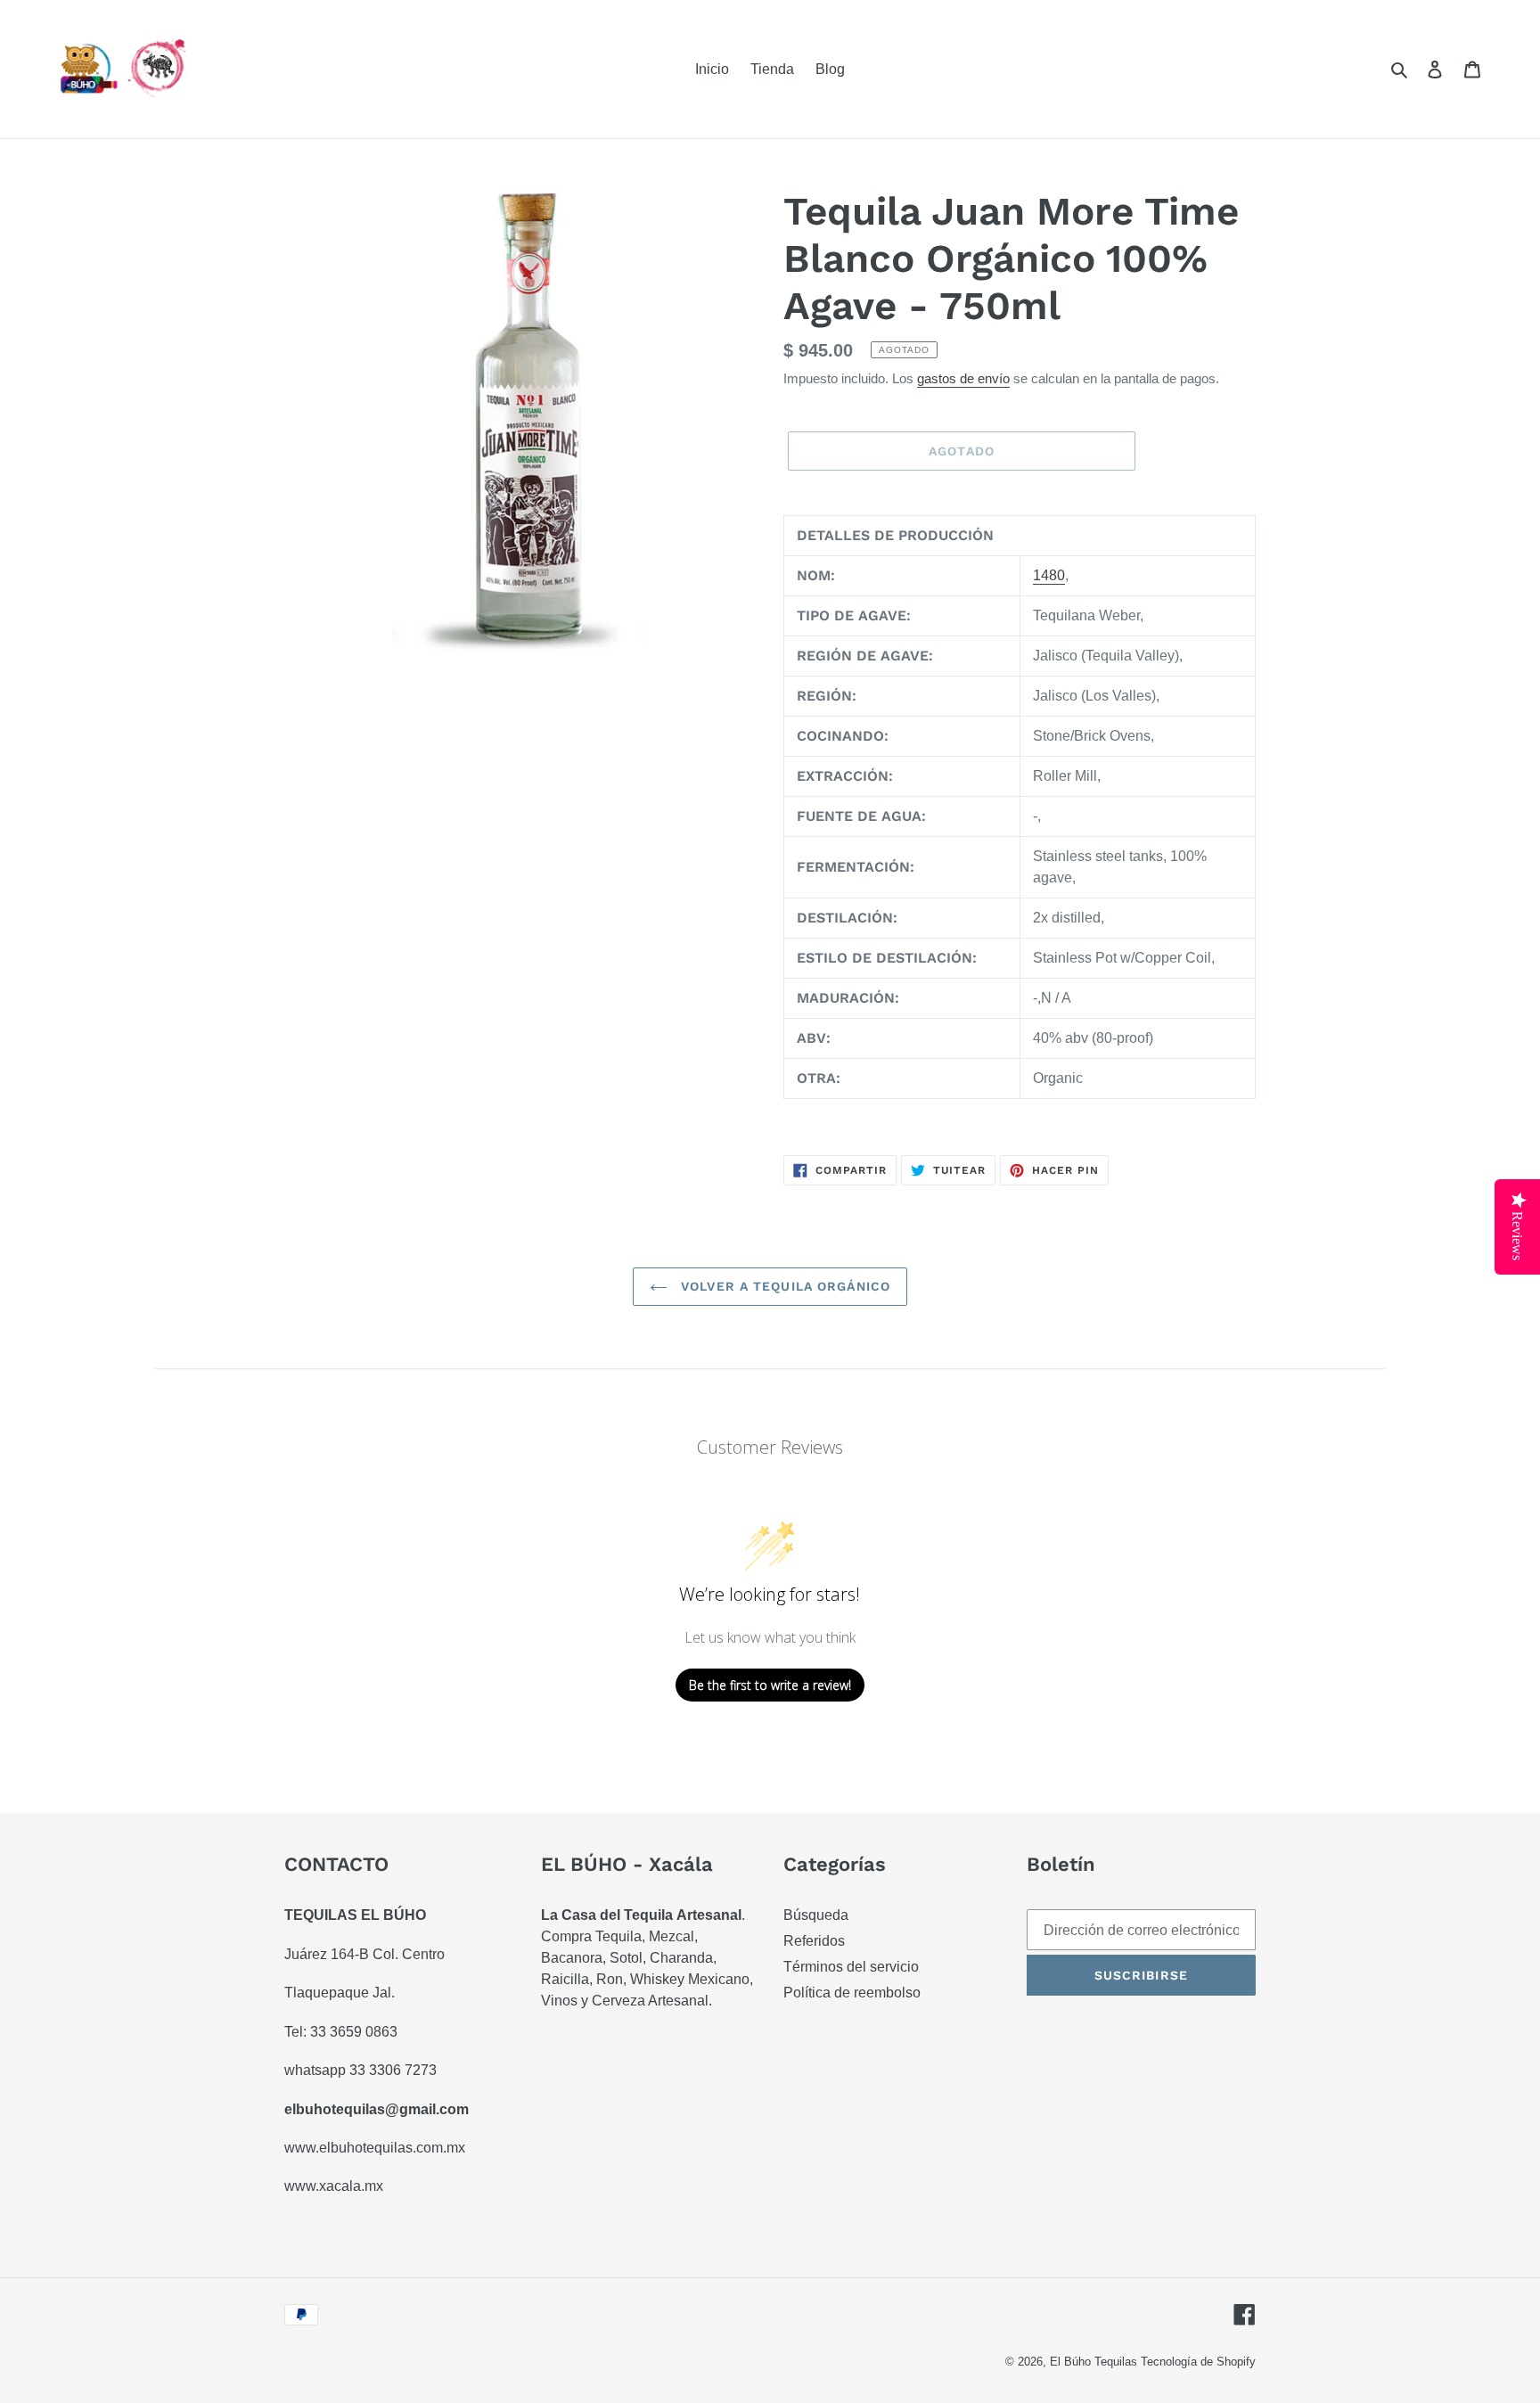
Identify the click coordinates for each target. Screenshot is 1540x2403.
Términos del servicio (851, 1967)
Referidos (814, 1941)
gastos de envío (963, 378)
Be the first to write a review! (770, 1685)
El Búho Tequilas (1095, 2362)
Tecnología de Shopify (1198, 2362)
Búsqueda (816, 1915)
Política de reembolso (852, 1993)
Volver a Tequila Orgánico (783, 1286)
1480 (1049, 575)
